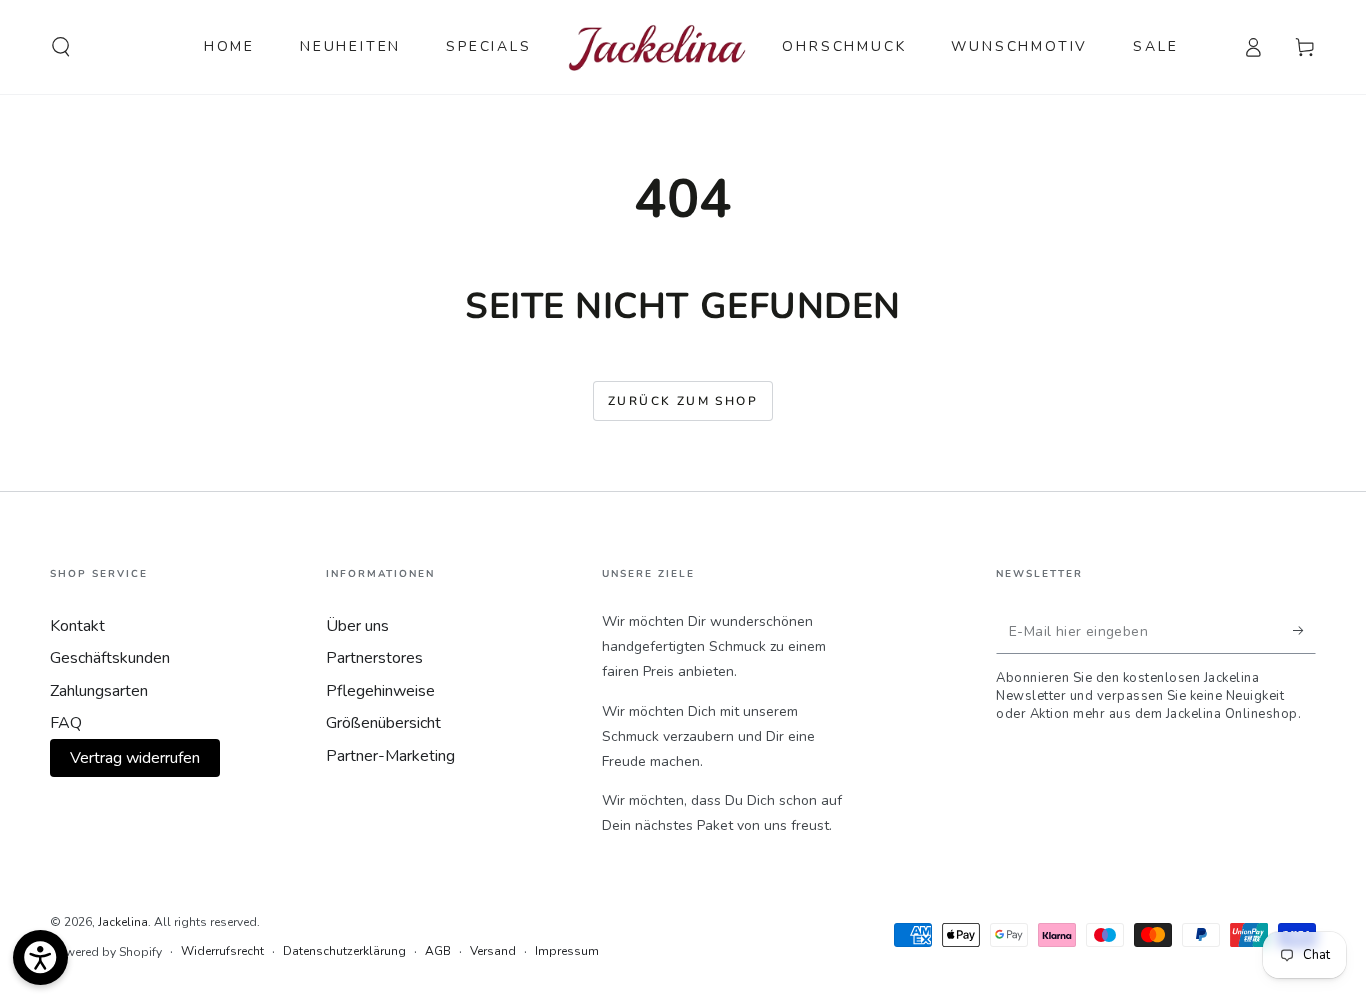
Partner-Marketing (390, 756)
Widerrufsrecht (222, 951)
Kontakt (77, 626)
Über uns (357, 626)
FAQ (66, 723)
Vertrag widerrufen (135, 758)
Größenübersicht (383, 723)
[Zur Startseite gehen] (657, 47)
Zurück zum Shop (683, 401)
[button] (61, 47)
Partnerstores (374, 658)
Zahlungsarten (99, 691)
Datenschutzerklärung (344, 951)
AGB (438, 951)
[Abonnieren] (1304, 631)
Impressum (567, 951)
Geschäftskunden (110, 658)
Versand (493, 951)
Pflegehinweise (380, 691)
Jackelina (123, 922)
